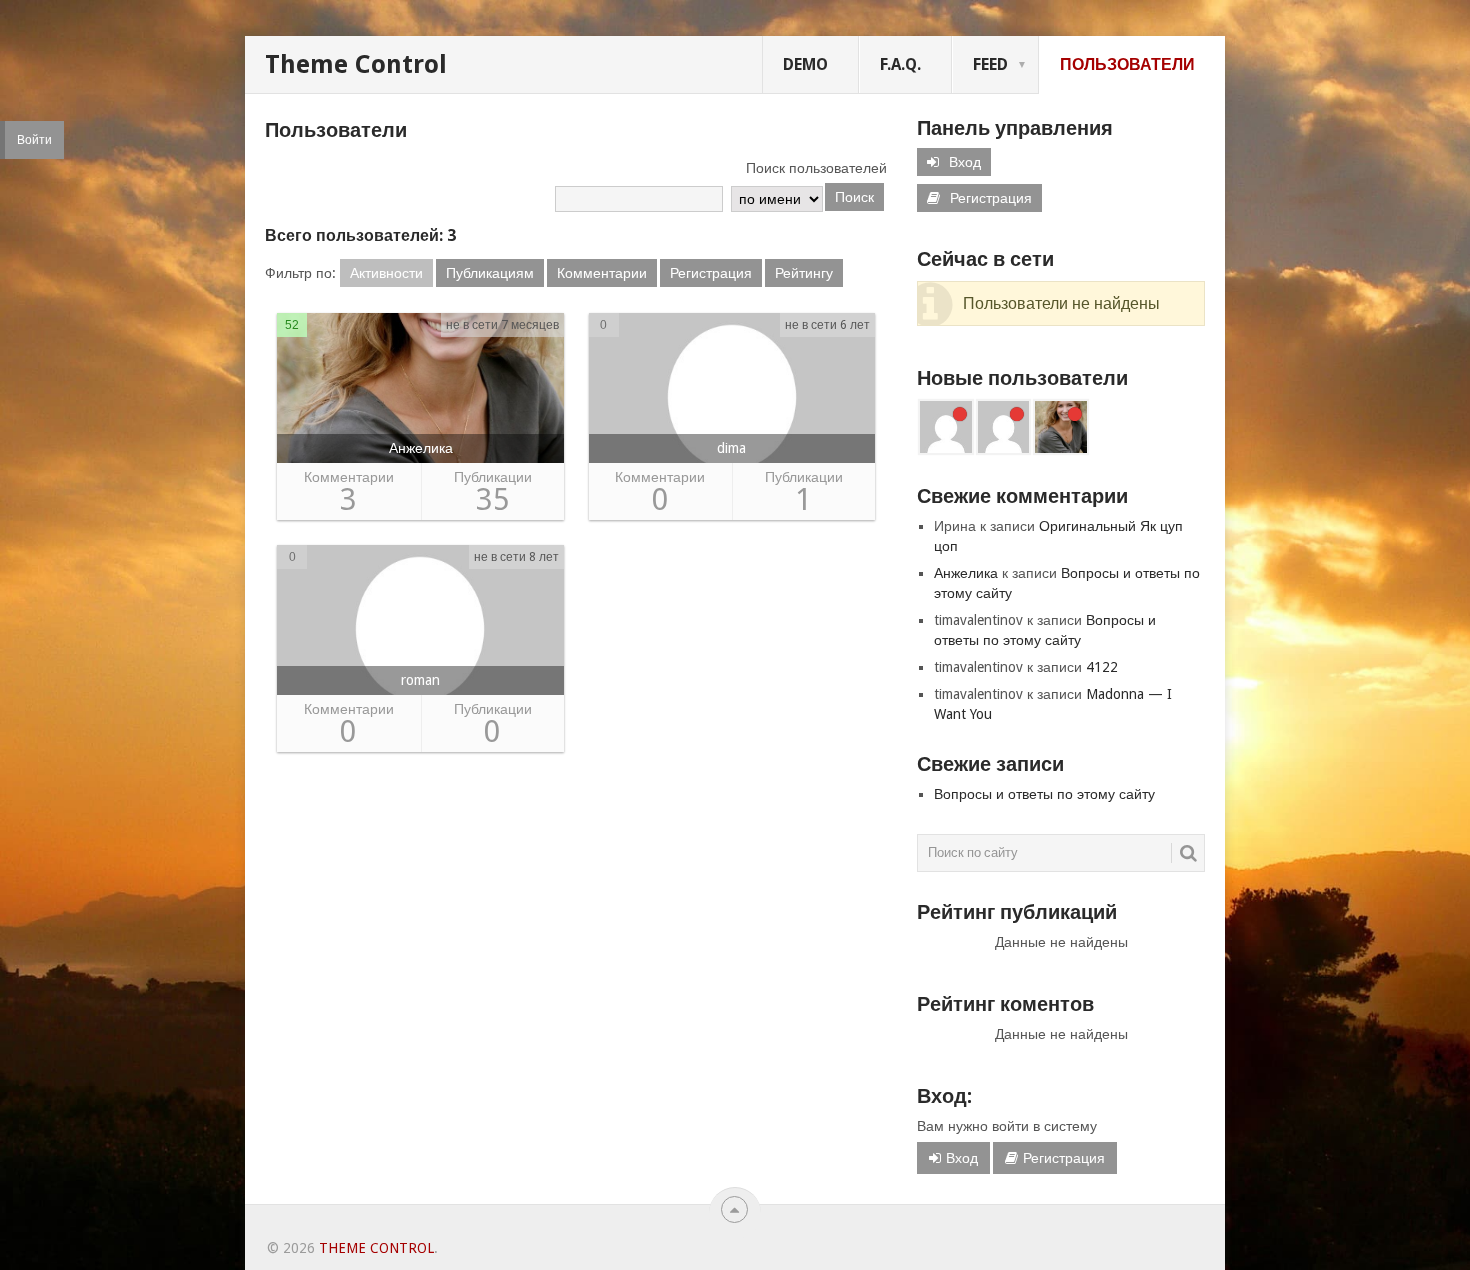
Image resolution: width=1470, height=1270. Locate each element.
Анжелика (966, 573)
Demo (805, 64)
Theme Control (356, 64)
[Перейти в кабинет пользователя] (420, 393)
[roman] (1004, 427)
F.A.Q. (900, 64)
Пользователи (1127, 64)
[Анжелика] (1061, 427)
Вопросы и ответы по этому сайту (1044, 794)
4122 (1102, 667)
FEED (990, 64)
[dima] (946, 427)
